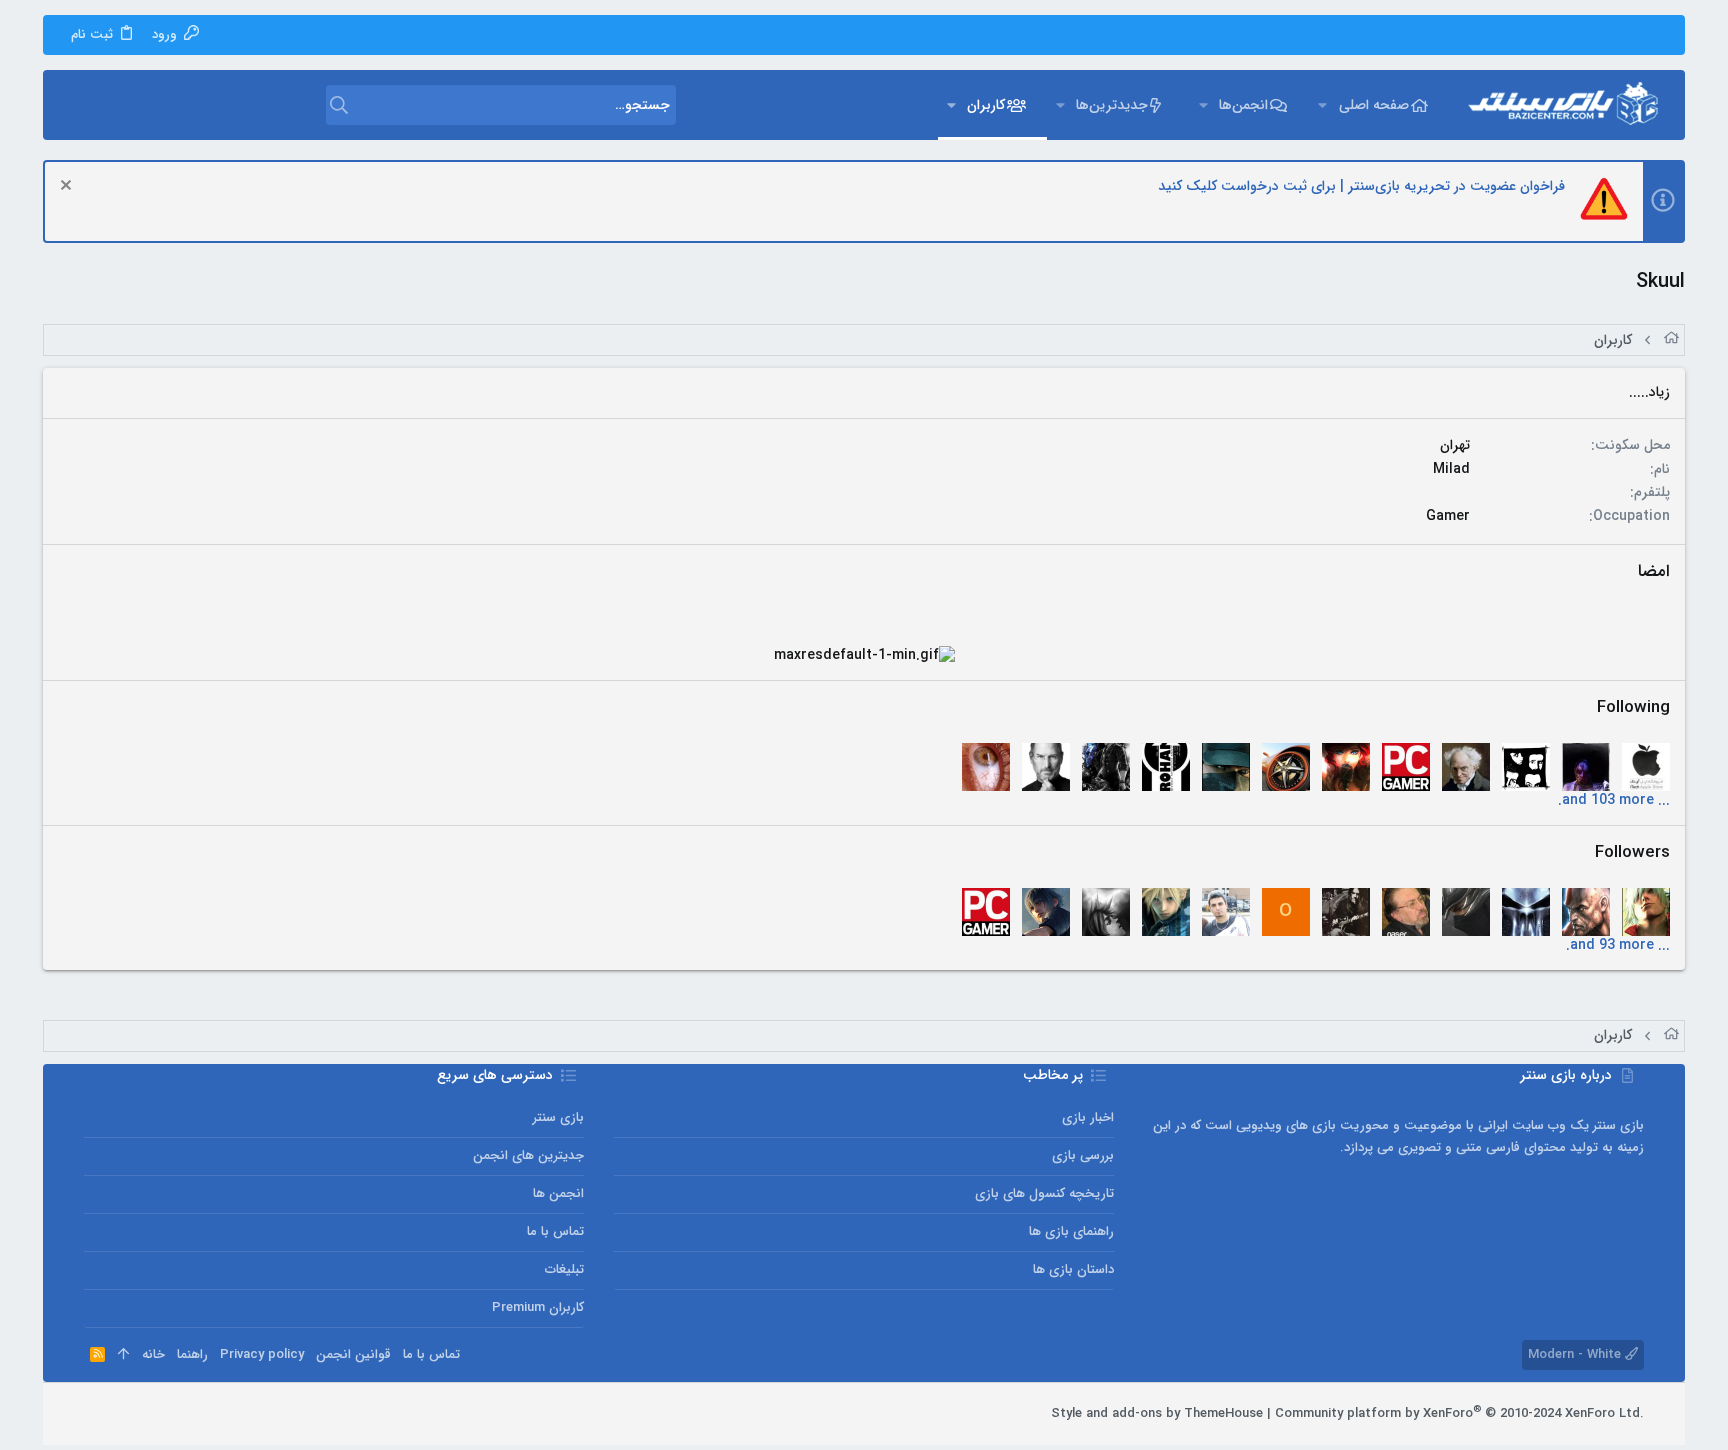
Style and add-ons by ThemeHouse (1157, 1413)
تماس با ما (555, 1231)
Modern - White (1576, 1354)
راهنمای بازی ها (1071, 1231)
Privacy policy (262, 1354)
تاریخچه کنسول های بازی (1044, 1193)
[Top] (123, 1355)
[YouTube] (93, 1414)
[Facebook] (183, 1414)
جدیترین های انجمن (528, 1155)
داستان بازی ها (1073, 1269)
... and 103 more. (1614, 800)
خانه (153, 1354)
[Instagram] (153, 1414)
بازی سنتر (558, 1117)
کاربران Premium (538, 1307)
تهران (1455, 445)
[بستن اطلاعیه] (68, 187)
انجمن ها (558, 1193)
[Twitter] (123, 1414)
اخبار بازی (1088, 1117)
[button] (1322, 105)
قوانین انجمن (353, 1354)
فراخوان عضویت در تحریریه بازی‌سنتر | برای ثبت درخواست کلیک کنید (1361, 186)
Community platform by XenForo (1459, 1413)
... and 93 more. (1618, 945)
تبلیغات (564, 1269)
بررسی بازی (1083, 1155)
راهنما (192, 1354)
